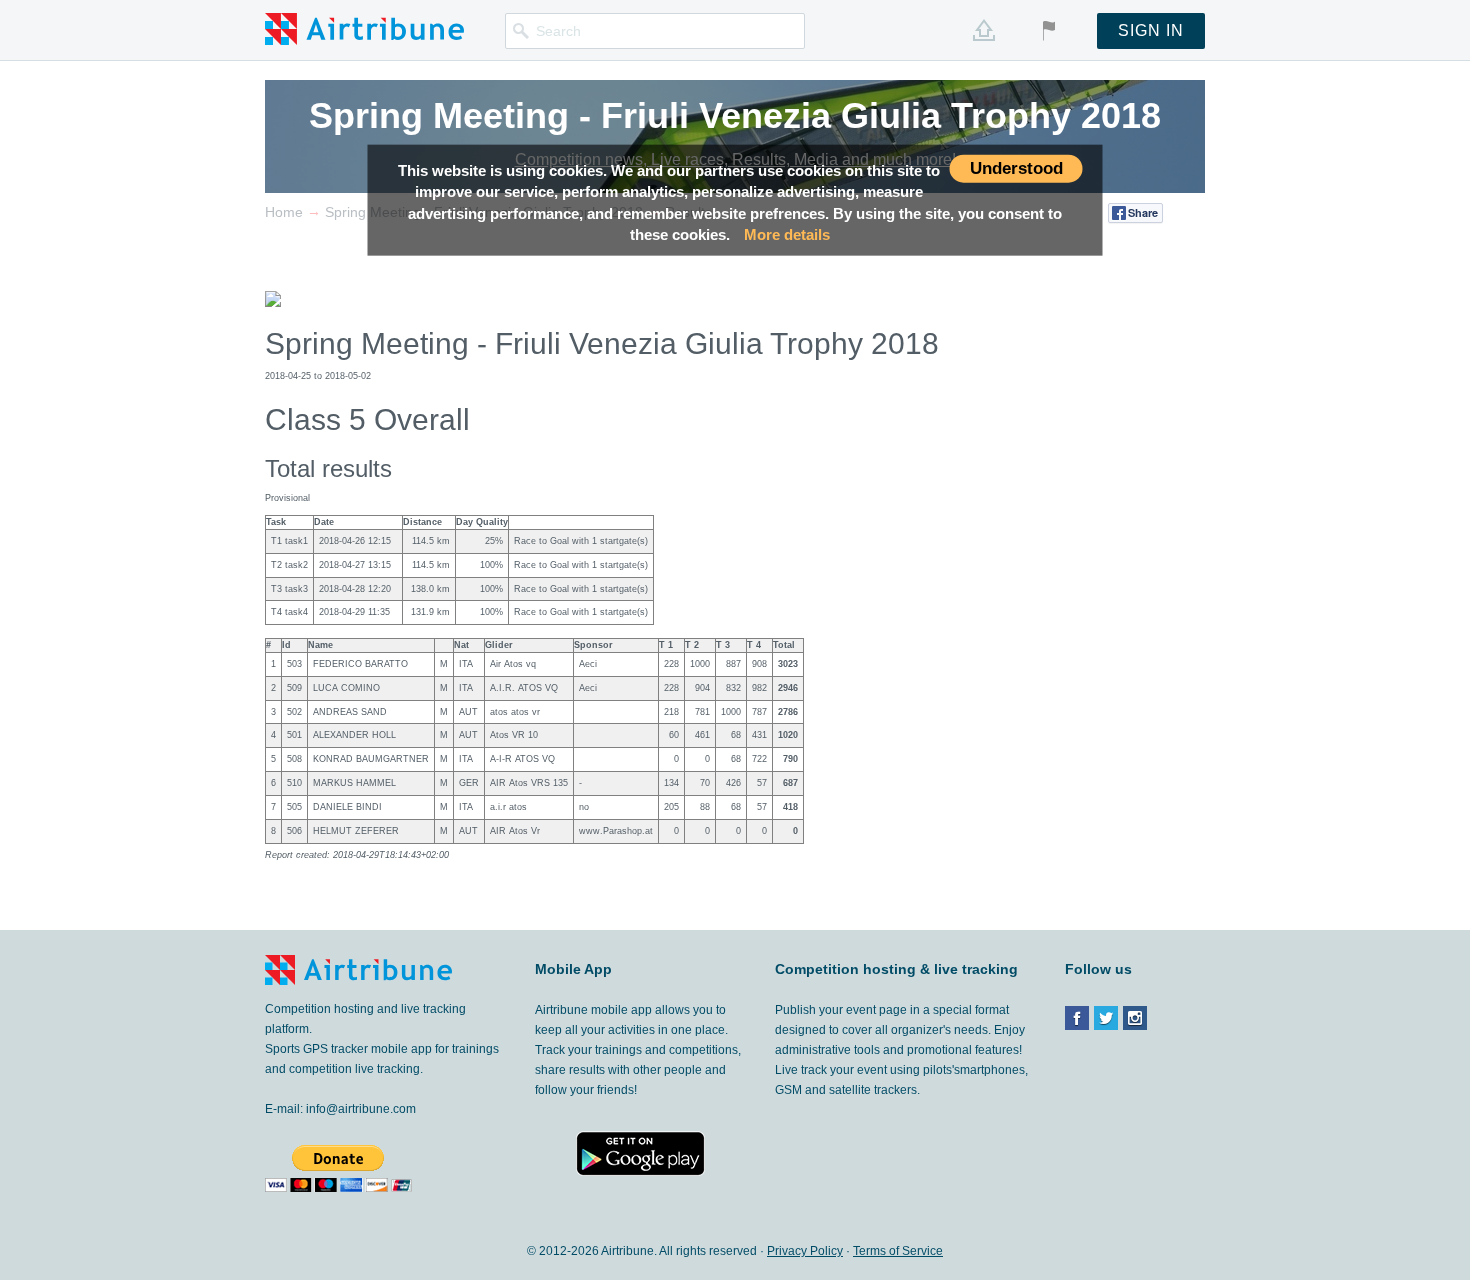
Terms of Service (898, 1251)
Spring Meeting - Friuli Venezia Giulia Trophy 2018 (735, 115)
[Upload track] (984, 30)
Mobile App (573, 969)
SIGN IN (1151, 30)
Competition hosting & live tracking (896, 969)
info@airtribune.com (361, 1109)
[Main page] (364, 28)
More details (787, 234)
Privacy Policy (805, 1251)
